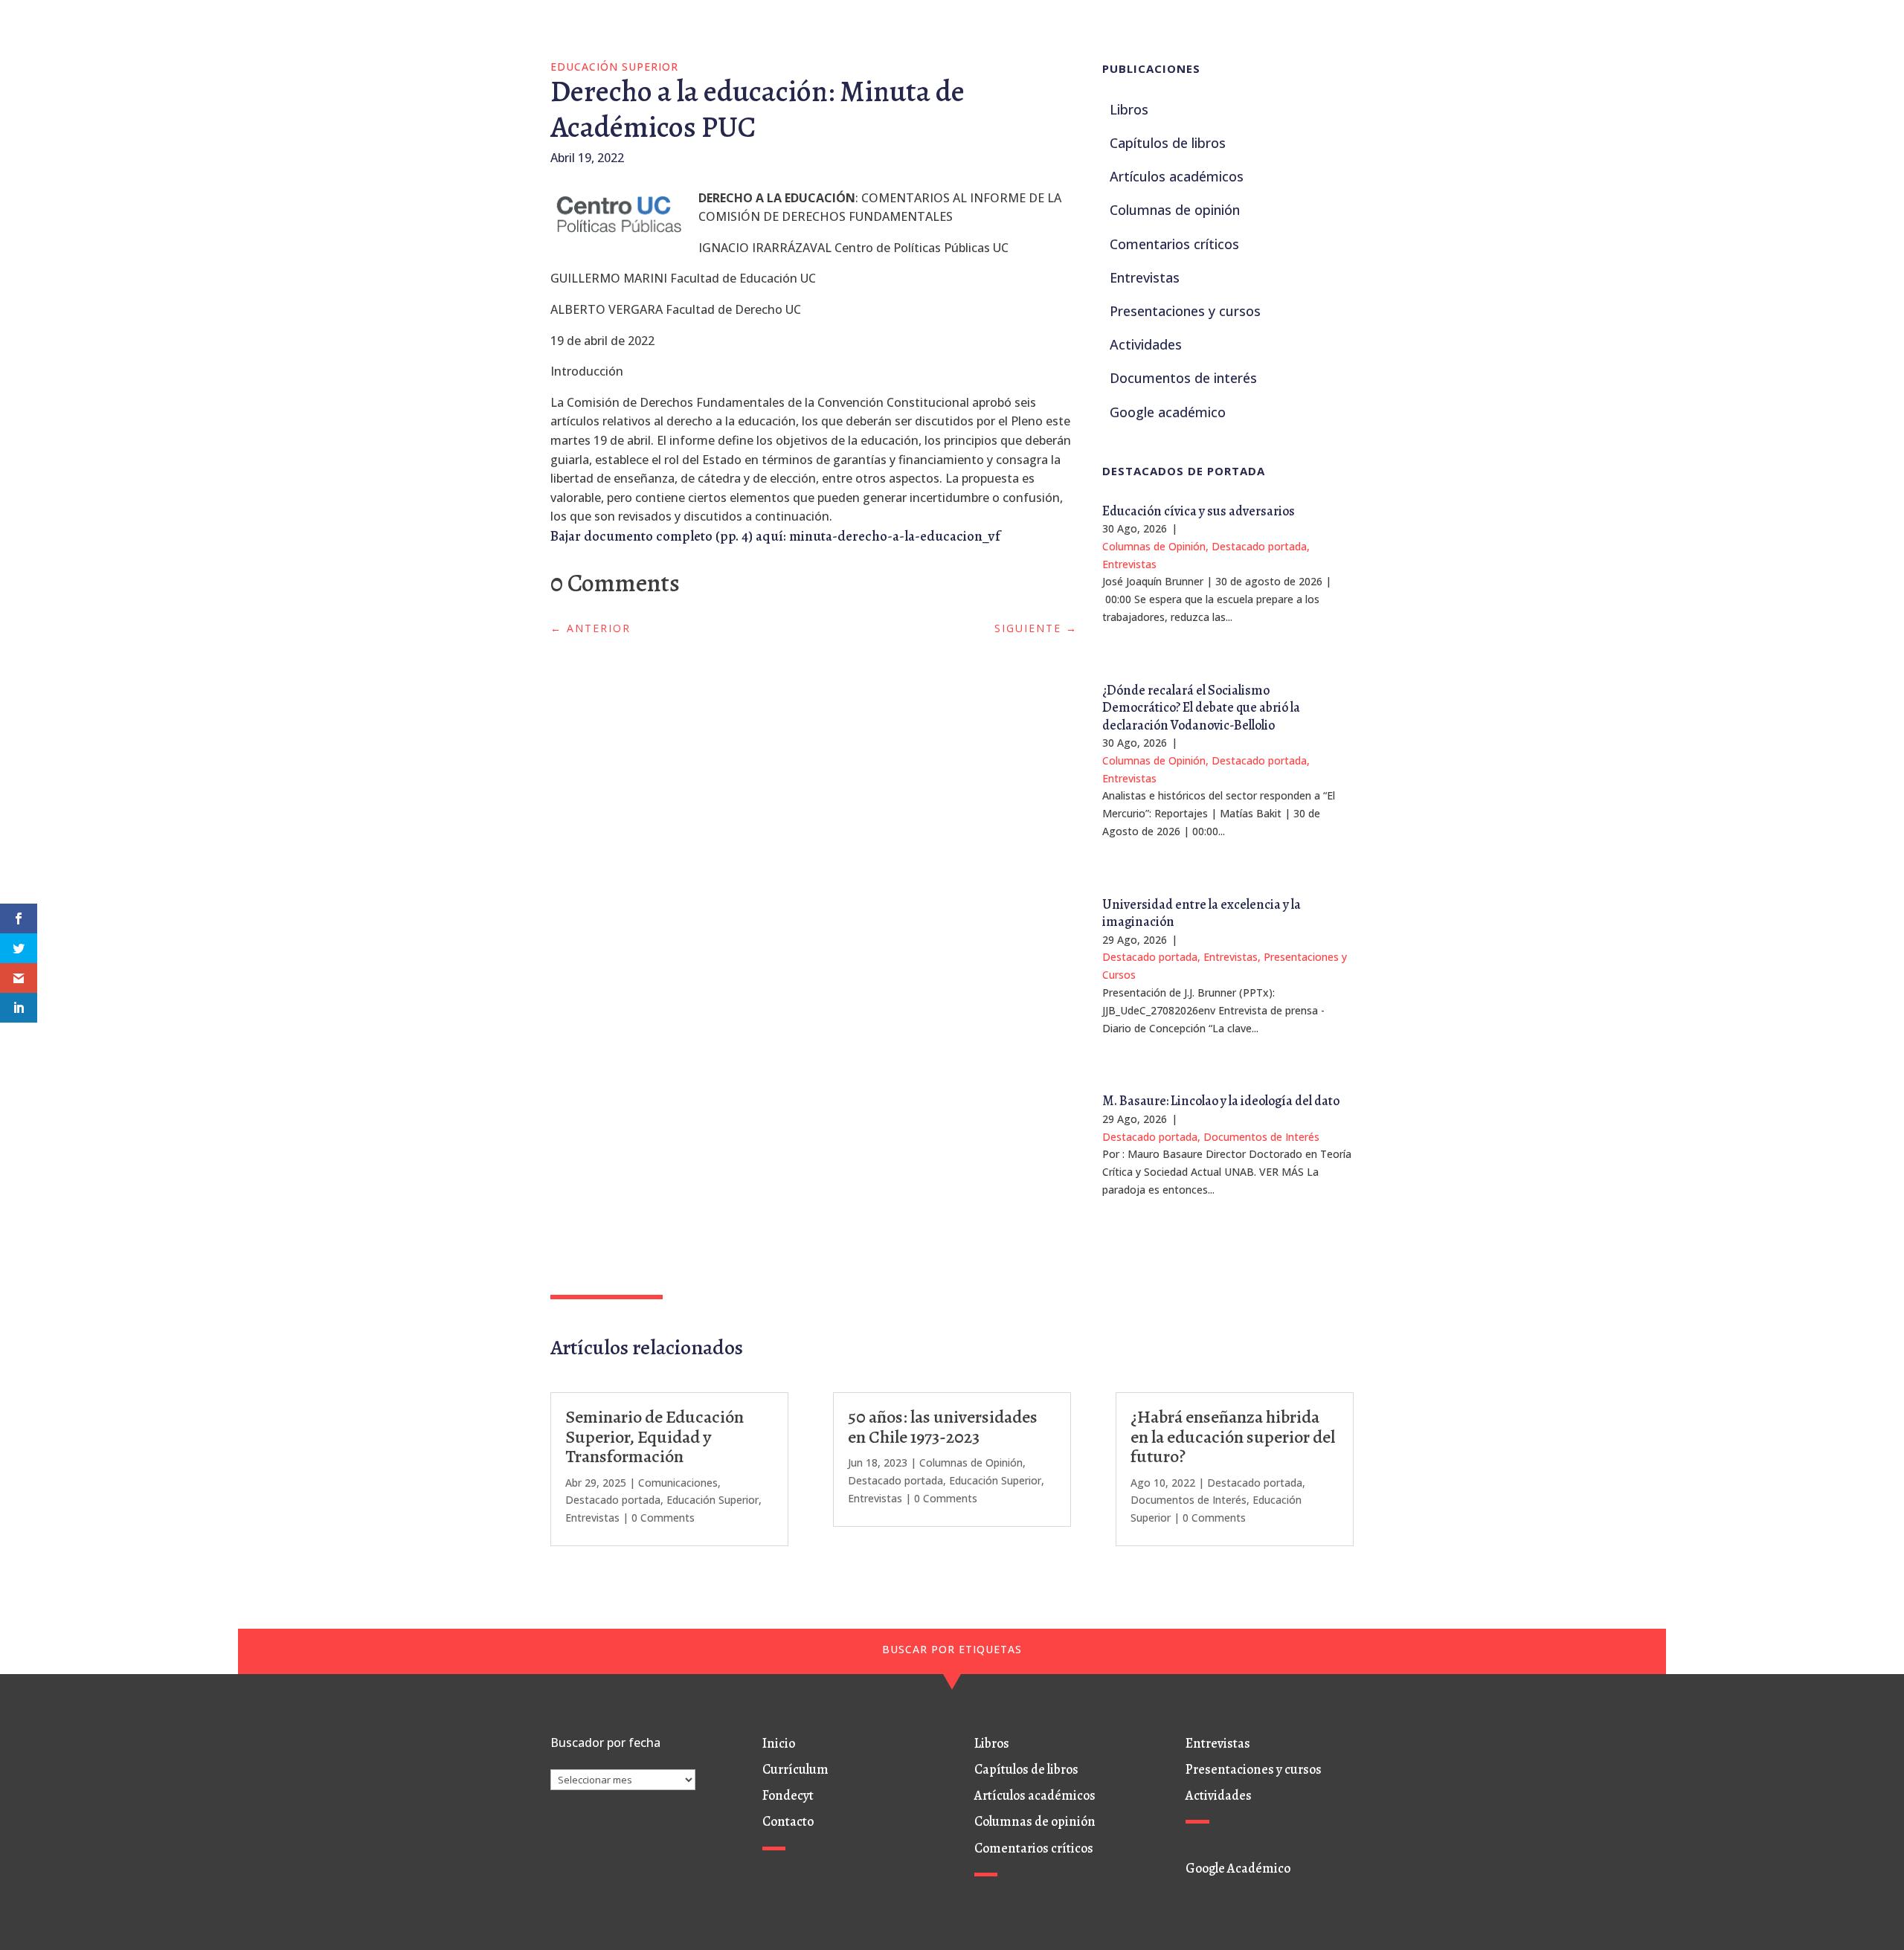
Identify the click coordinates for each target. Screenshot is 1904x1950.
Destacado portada (1259, 546)
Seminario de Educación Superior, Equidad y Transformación (654, 1436)
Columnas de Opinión (1154, 546)
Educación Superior (614, 67)
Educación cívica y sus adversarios (1199, 511)
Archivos (571, 1761)
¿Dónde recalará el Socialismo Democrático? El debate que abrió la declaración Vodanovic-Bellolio (1201, 708)
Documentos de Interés (1261, 1137)
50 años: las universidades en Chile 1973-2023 (943, 1426)
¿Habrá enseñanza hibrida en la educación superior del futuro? (1233, 1436)
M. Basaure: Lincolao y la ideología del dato (1221, 1101)
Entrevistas (1129, 564)
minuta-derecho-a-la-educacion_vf (895, 536)
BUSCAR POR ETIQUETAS (952, 1649)
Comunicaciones (678, 1483)
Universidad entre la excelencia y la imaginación (1202, 913)
